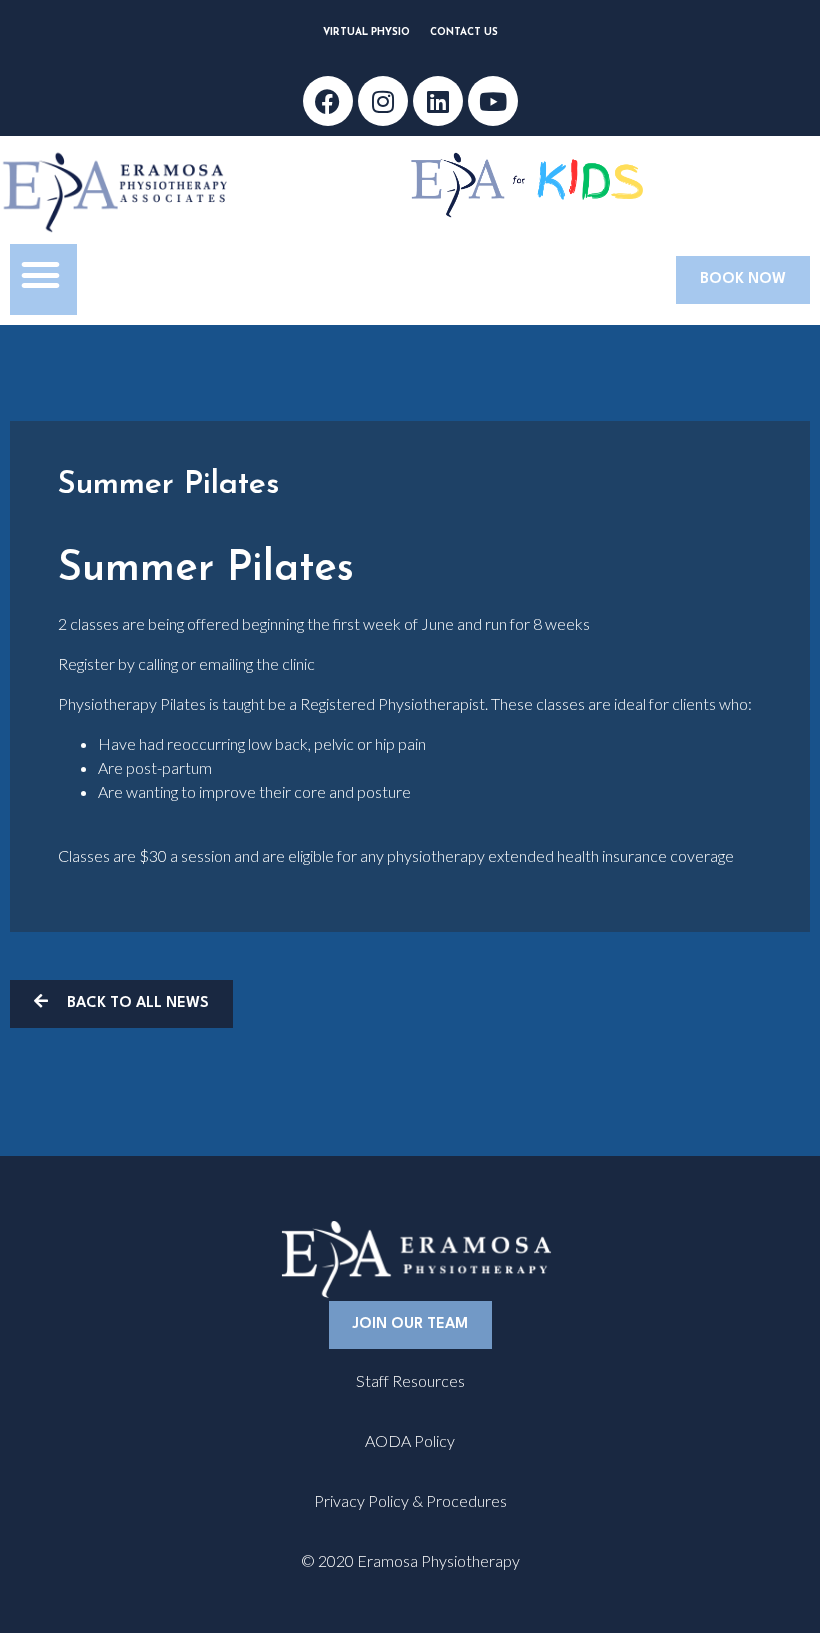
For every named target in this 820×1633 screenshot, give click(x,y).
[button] (41, 275)
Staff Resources (410, 1380)
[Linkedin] (438, 101)
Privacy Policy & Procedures (410, 1500)
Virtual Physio (366, 32)
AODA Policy (410, 1440)
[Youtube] (493, 101)
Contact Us (464, 32)
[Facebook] (328, 101)
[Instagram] (383, 101)
